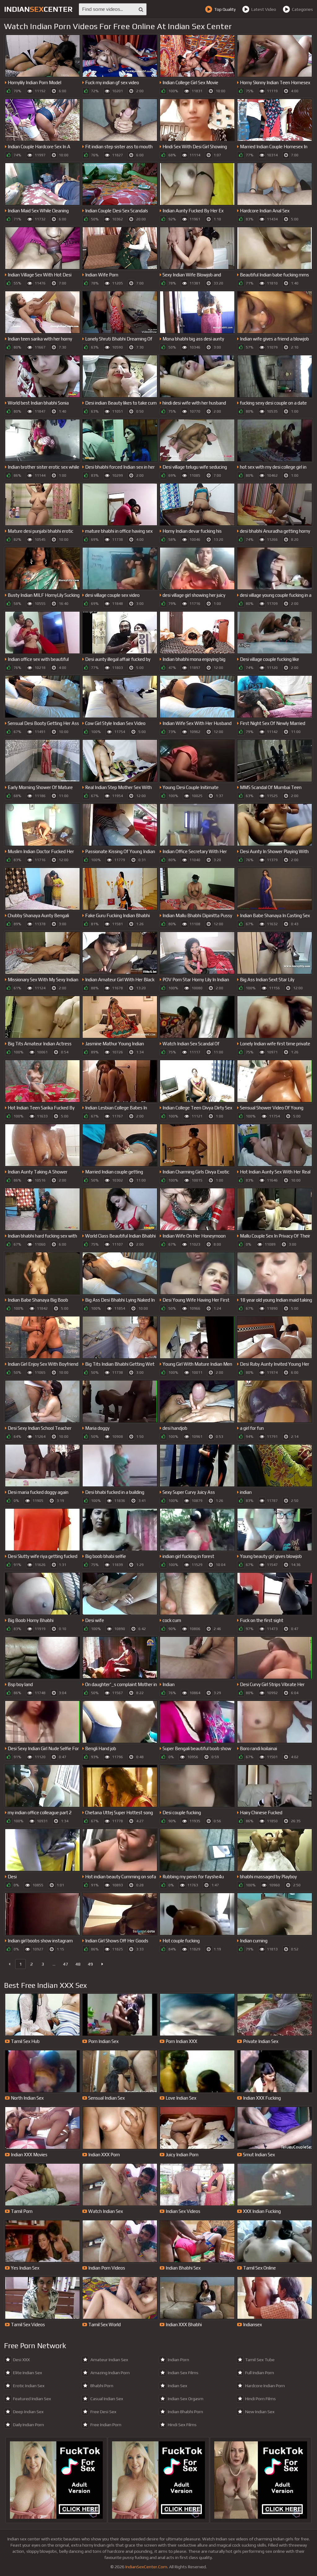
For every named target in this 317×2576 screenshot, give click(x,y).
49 (90, 1964)
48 (78, 1964)
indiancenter (38, 9)
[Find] (141, 9)
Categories (302, 9)
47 (66, 1964)
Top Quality (225, 9)
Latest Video (264, 9)
